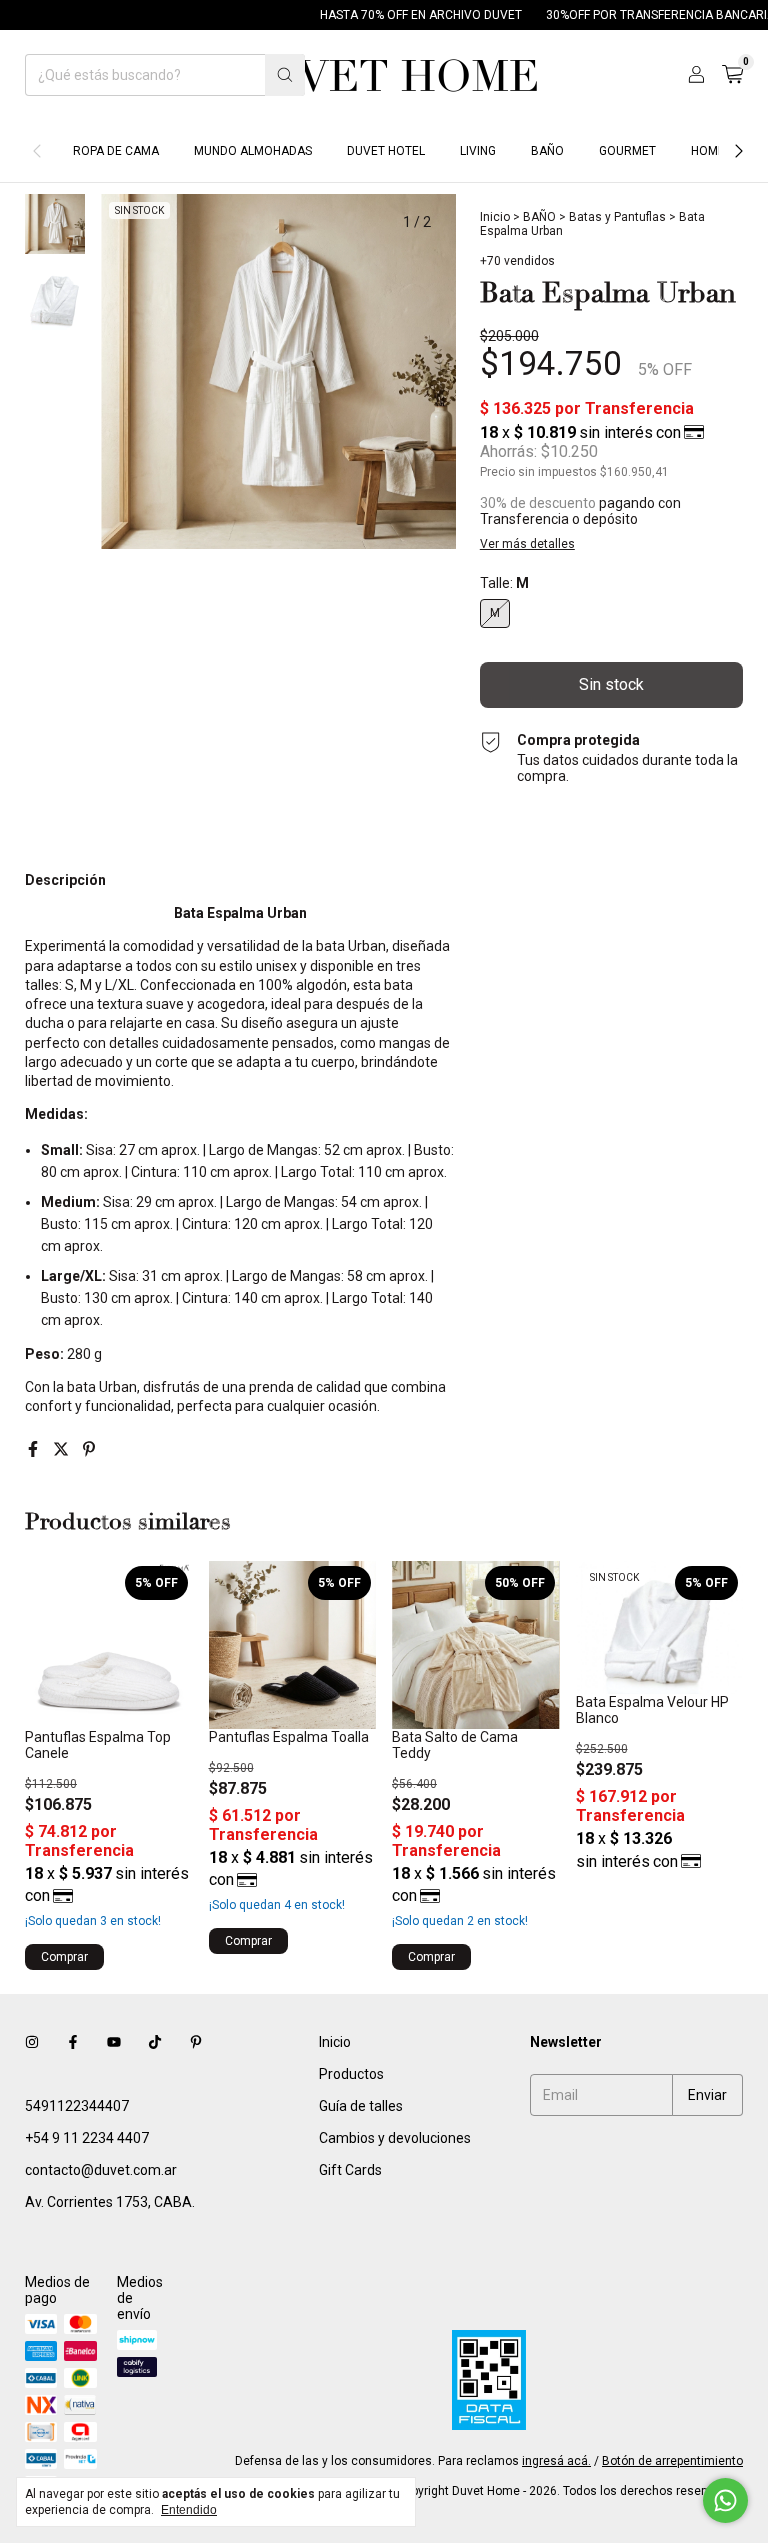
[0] (732, 75)
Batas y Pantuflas (617, 217)
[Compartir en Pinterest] (89, 1449)
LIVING (478, 151)
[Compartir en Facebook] (35, 1449)
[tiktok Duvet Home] (155, 2042)
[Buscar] (285, 75)
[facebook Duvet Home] (73, 2042)
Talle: (504, 583)
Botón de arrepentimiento (672, 2461)
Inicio (495, 217)
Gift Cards (350, 2170)
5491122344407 (77, 2106)
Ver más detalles (527, 544)
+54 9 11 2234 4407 (87, 2138)
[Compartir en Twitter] (63, 1449)
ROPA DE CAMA (116, 151)
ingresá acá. (556, 2461)
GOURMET (627, 151)
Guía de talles (361, 2106)
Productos (351, 2074)
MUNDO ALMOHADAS (253, 151)
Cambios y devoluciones (395, 2138)
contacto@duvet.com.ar (101, 2170)
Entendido (189, 2510)
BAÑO (547, 151)
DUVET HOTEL (386, 151)
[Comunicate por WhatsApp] (725, 2500)
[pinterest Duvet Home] (196, 2042)
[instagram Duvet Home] (32, 2042)
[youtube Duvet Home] (114, 2042)
